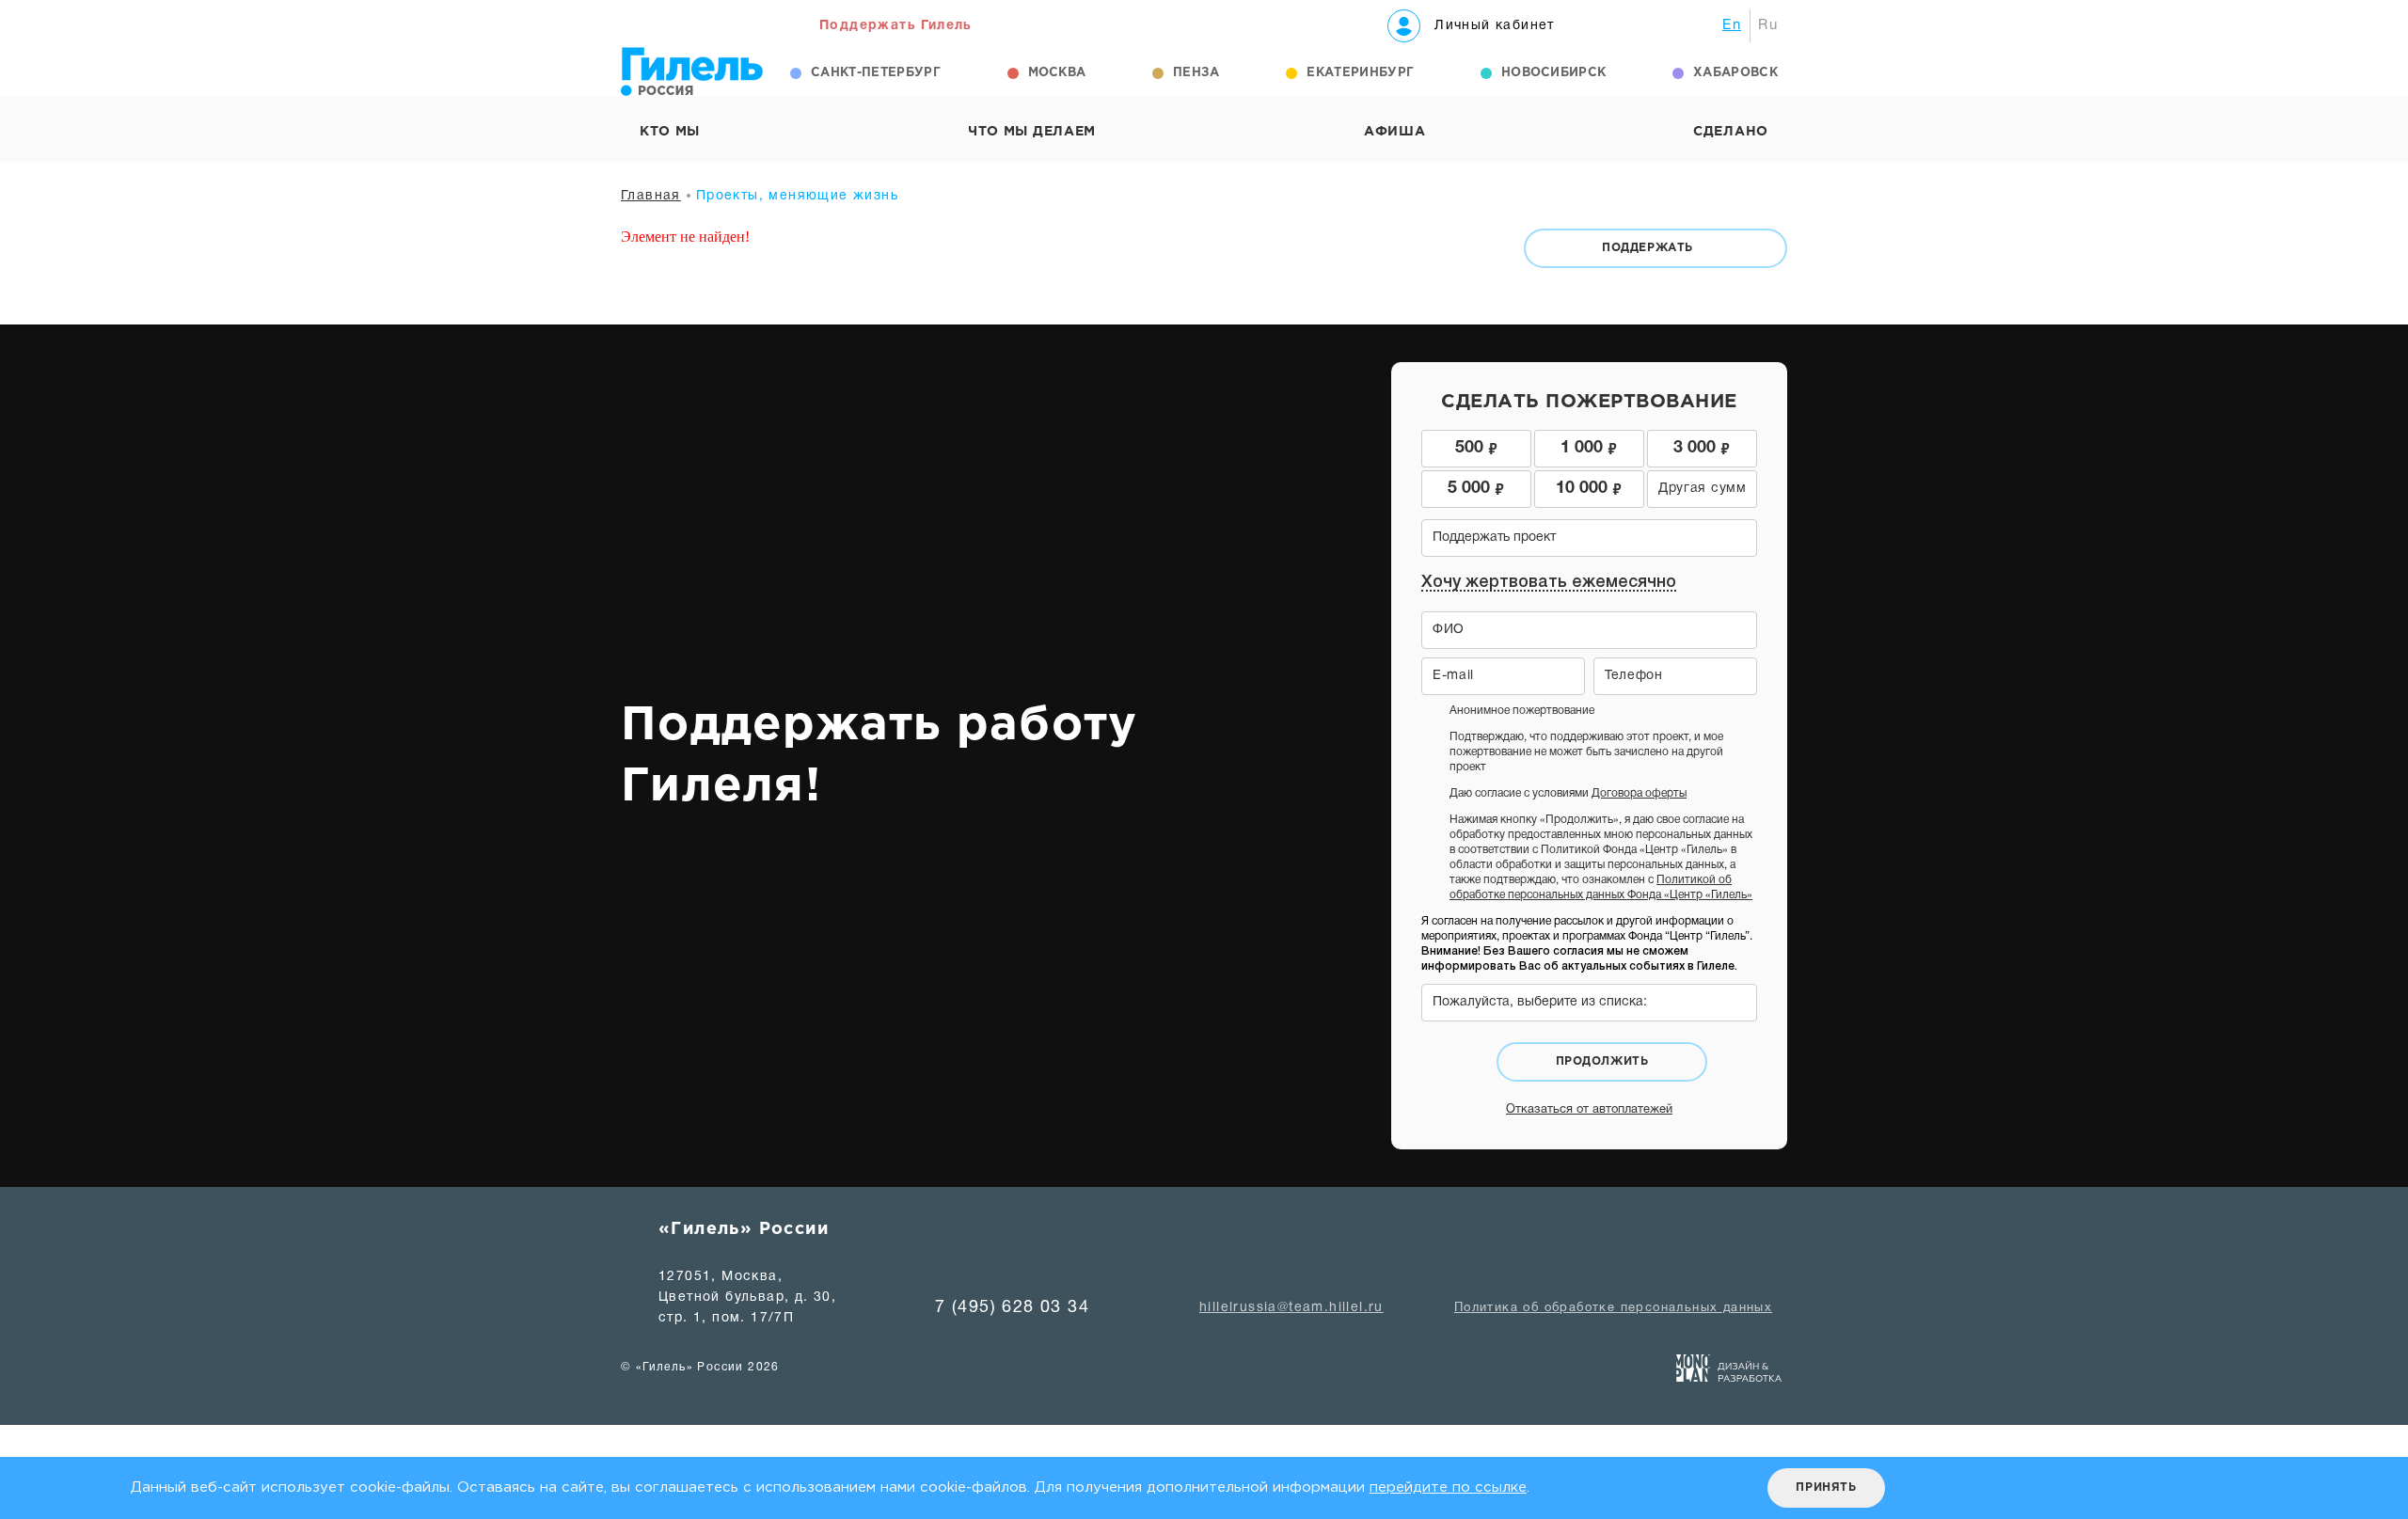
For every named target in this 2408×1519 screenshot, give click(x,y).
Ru (1768, 25)
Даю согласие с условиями (1568, 793)
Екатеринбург (1360, 73)
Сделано (1731, 132)
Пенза (1196, 73)
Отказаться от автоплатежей (1589, 1110)
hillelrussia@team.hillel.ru (1291, 1308)
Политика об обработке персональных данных (1613, 1308)
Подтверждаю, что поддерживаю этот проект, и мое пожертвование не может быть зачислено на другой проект (1586, 752)
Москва (1057, 73)
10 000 (1589, 487)
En (1732, 25)
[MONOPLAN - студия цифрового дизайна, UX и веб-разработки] (1729, 1372)
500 (1476, 446)
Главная (651, 196)
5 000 (1476, 487)
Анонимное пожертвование (1522, 711)
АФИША (1395, 132)
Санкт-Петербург (876, 73)
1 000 (1589, 446)
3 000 (1702, 446)
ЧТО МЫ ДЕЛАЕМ (1032, 132)
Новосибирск (1554, 73)
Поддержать (1648, 248)
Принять (1826, 1487)
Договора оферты (1639, 793)
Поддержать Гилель (896, 26)
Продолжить (1602, 1061)
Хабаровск (1735, 73)
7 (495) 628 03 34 (1012, 1308)
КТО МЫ (670, 132)
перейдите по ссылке (1448, 1487)
